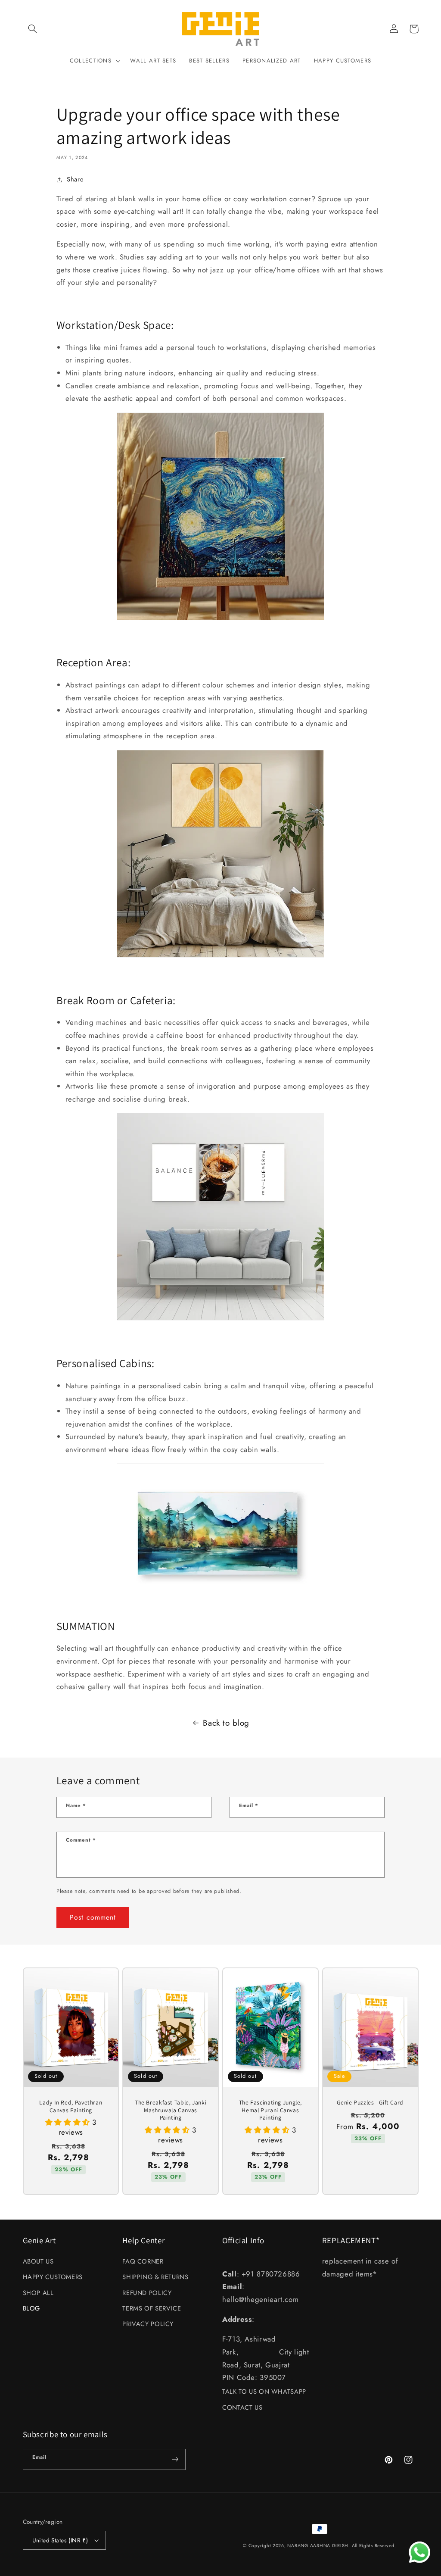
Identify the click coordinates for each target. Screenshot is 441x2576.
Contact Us (242, 2407)
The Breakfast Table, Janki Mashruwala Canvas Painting (171, 2110)
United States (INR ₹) (60, 2540)
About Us (38, 2261)
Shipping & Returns (155, 2277)
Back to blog (226, 1723)
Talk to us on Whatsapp (264, 2392)
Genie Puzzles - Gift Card (370, 2103)
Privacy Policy (148, 2324)
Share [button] (75, 179)
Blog (32, 2308)
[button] (33, 29)
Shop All (38, 2293)
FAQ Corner (143, 2261)
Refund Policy (147, 2293)
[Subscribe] (175, 2459)
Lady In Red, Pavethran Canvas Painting (71, 2106)
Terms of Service (152, 2308)
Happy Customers (53, 2277)
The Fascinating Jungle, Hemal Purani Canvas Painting (271, 2110)
